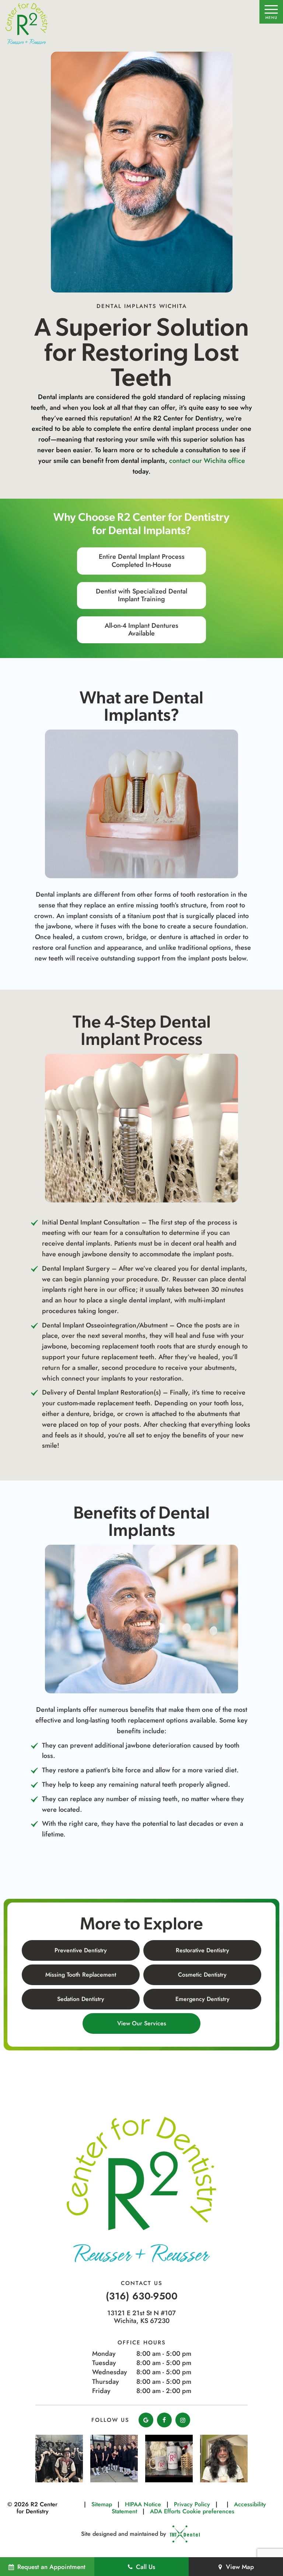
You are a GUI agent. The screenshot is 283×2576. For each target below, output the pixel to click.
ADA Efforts (165, 2511)
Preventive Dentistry (81, 1950)
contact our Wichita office (207, 461)
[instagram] (183, 2420)
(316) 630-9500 (142, 2296)
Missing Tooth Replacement (81, 1975)
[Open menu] (271, 12)
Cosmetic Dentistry (202, 1975)
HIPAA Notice (143, 2504)
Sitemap (102, 2504)
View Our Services (142, 2023)
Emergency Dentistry (202, 1999)
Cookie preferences (208, 2511)
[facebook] (164, 2420)
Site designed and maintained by (125, 2534)
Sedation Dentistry (81, 1999)
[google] (146, 2420)
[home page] (27, 24)
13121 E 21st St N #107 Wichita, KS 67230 (141, 2317)
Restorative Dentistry (202, 1950)
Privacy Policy (192, 2504)
